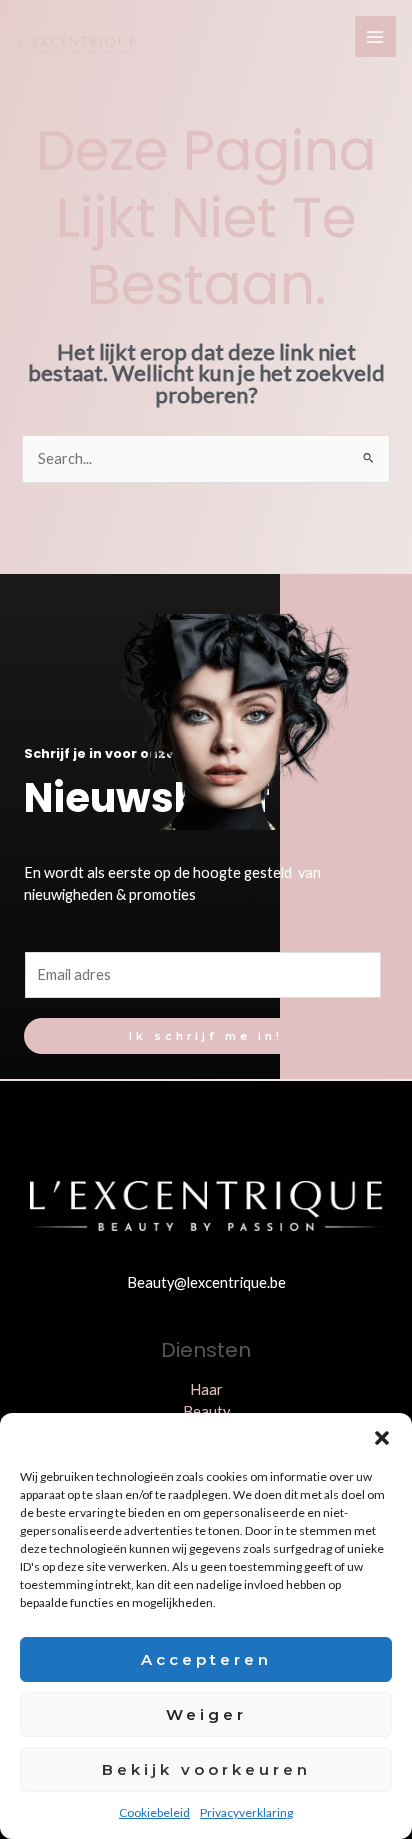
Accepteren (206, 1659)
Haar (206, 1389)
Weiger (206, 1714)
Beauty (206, 1411)
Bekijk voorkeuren (206, 1769)
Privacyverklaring (246, 1812)
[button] (382, 1438)
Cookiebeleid (154, 1812)
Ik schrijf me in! (206, 1036)
